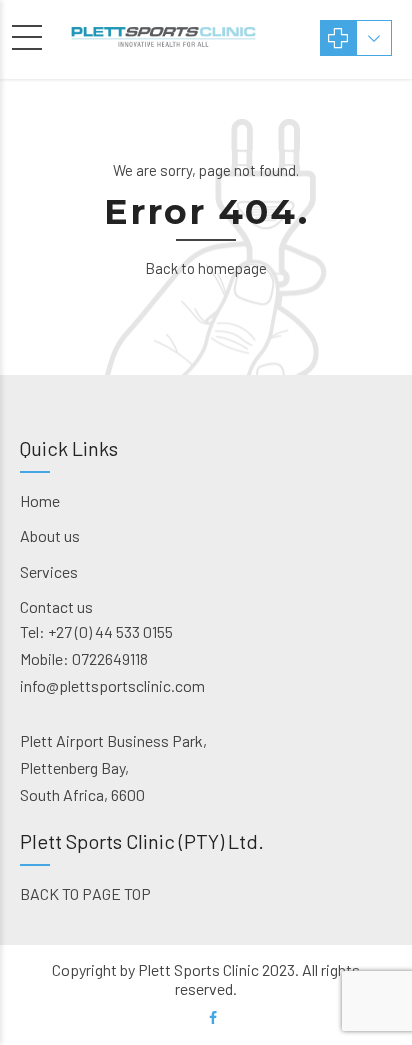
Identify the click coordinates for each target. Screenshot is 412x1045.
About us (50, 535)
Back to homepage (206, 268)
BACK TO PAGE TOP (85, 893)
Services (49, 571)
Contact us (56, 606)
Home (40, 500)
